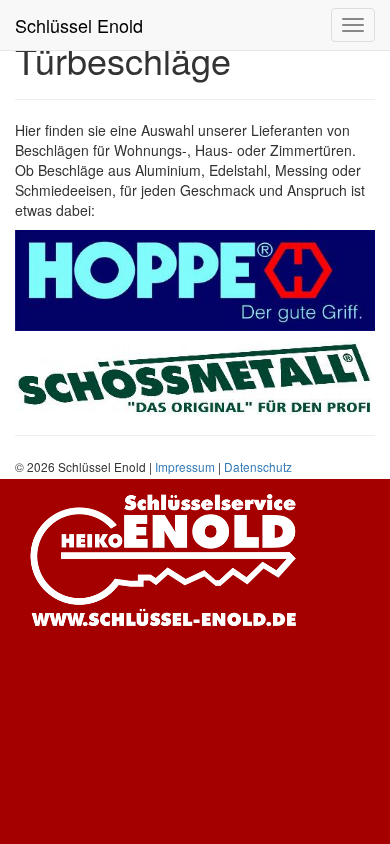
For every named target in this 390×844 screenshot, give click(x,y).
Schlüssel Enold (79, 25)
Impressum (185, 466)
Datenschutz (258, 466)
